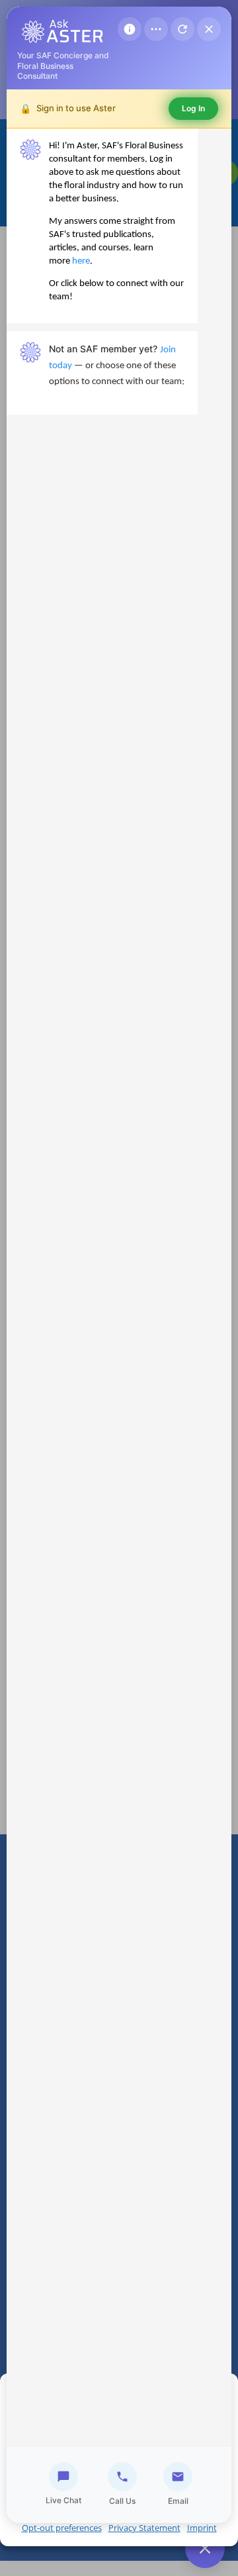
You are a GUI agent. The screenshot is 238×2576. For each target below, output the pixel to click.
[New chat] (182, 29)
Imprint (202, 2528)
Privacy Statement (144, 2528)
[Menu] (156, 29)
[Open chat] (205, 2548)
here (81, 261)
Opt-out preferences (62, 2528)
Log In (193, 108)
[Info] (130, 29)
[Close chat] (209, 29)
